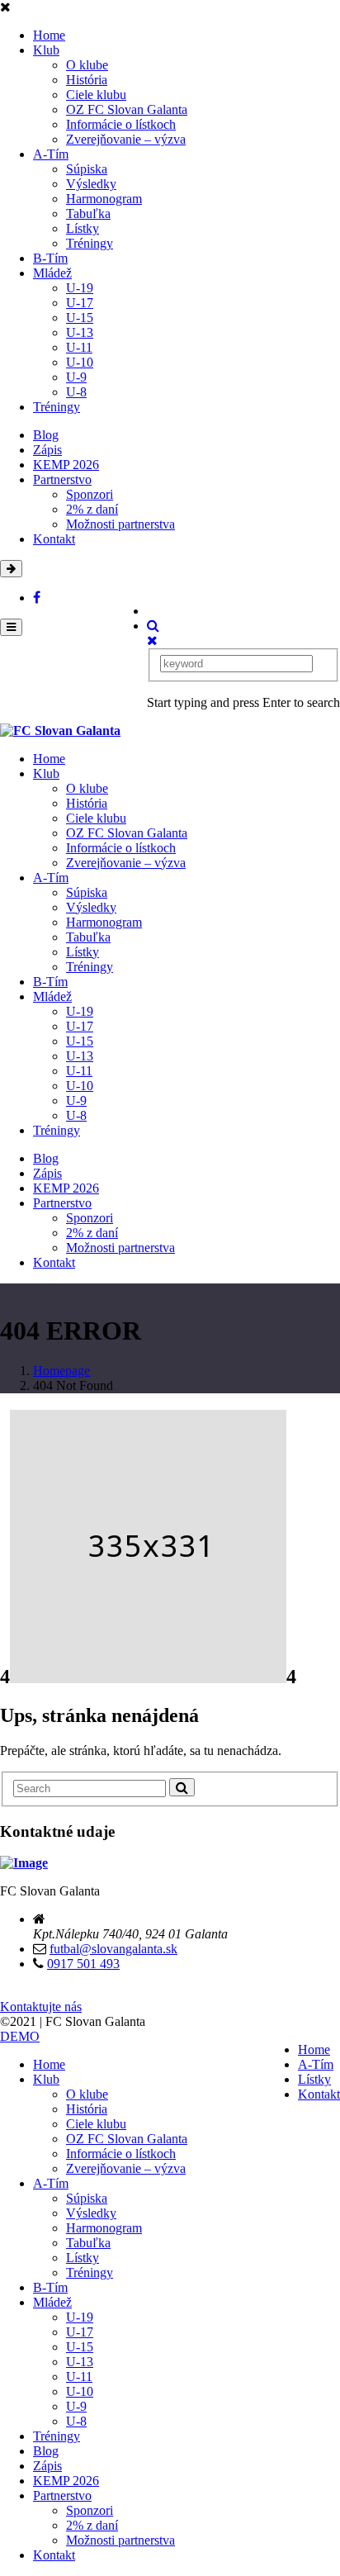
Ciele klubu (96, 95)
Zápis (47, 450)
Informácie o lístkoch (121, 124)
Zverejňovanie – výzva (126, 139)
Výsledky (91, 184)
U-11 (79, 347)
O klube (87, 65)
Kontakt (54, 539)
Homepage (61, 1371)
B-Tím (50, 258)
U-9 (76, 377)
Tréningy (90, 243)
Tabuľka (88, 213)
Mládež (52, 273)
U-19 (80, 288)
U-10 (80, 362)
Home (49, 35)
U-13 (80, 332)
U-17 (80, 303)
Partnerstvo (62, 479)
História (87, 80)
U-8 (76, 392)
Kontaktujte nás (41, 2007)
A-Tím (51, 154)
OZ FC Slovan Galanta (127, 109)
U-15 (80, 318)
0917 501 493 (83, 1964)
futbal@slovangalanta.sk (113, 1949)
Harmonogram (104, 199)
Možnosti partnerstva (120, 524)
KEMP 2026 (66, 465)
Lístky (83, 228)
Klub (46, 50)
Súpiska (87, 169)
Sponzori (90, 494)
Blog (46, 435)
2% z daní (92, 509)
